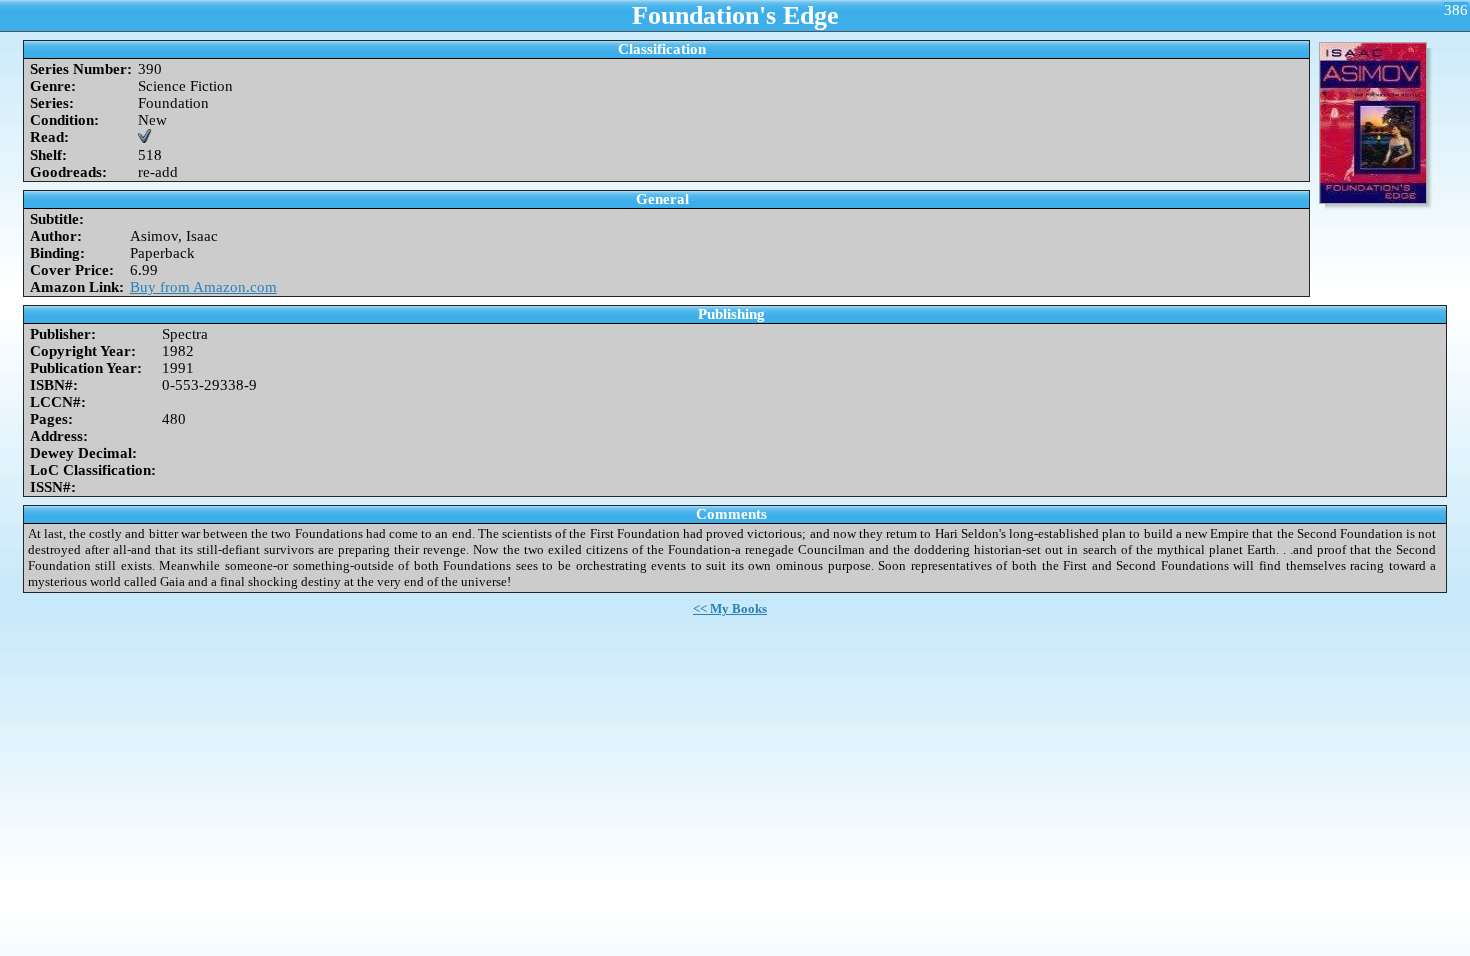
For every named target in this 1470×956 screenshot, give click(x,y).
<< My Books (730, 608)
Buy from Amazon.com (203, 287)
